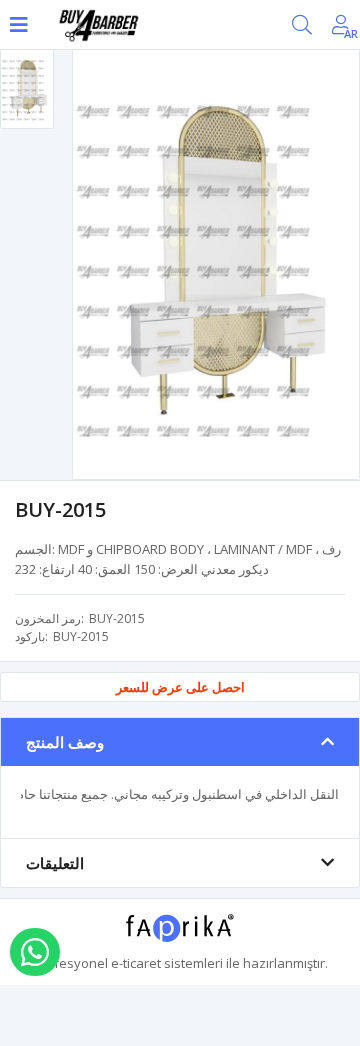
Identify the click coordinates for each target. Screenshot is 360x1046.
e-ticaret (136, 963)
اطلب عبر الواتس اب (35, 952)
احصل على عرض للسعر (180, 687)
